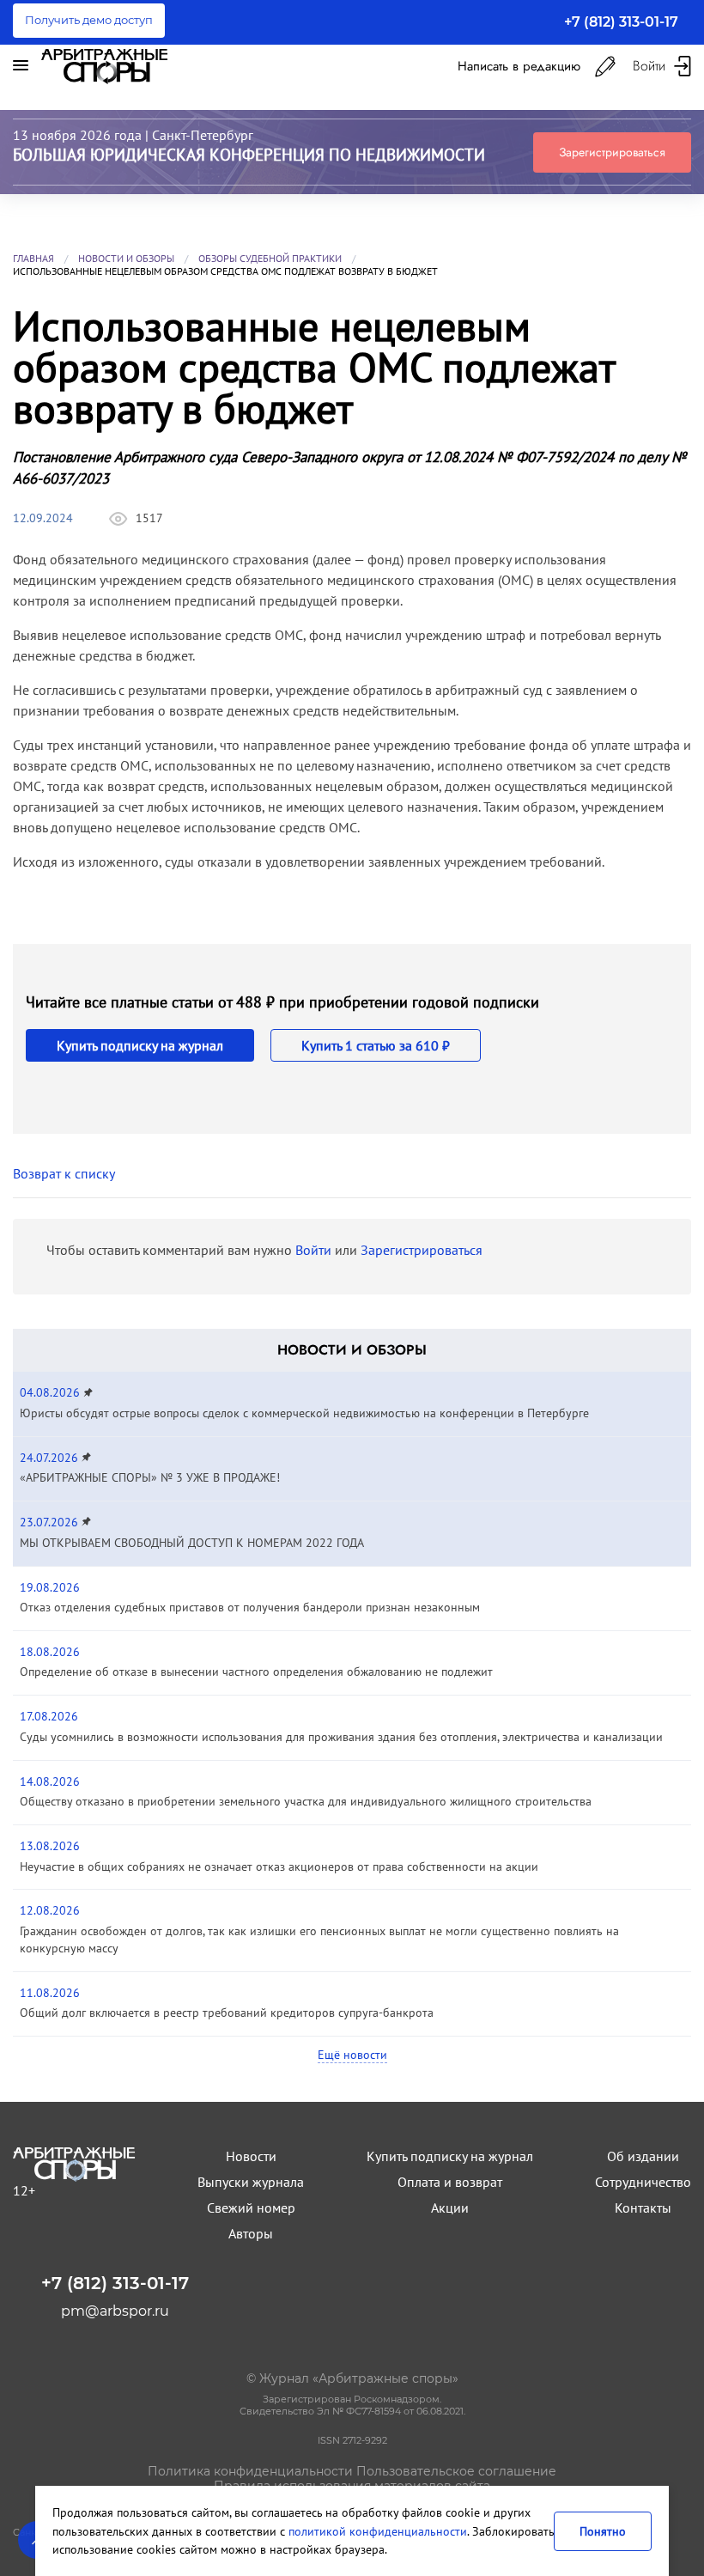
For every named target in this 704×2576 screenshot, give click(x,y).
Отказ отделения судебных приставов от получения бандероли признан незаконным (250, 1607)
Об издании (643, 2156)
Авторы (251, 2233)
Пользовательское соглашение (456, 2471)
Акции (450, 2208)
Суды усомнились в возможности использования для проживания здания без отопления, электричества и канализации (341, 1737)
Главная (33, 258)
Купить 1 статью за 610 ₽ (376, 1045)
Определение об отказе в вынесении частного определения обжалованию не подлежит (256, 1672)
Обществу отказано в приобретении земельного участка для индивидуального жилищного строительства (306, 1801)
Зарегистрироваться (612, 152)
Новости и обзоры (126, 258)
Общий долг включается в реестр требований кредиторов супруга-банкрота (227, 2013)
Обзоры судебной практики (270, 258)
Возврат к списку (64, 1173)
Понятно (603, 2531)
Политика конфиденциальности (250, 2471)
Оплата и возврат (450, 2182)
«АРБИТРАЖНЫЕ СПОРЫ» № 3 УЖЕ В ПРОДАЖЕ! (150, 1477)
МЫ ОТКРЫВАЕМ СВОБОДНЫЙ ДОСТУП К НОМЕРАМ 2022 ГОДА (192, 1543)
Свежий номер (251, 2208)
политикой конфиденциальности (378, 2531)
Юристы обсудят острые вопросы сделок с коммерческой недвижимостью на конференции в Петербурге (304, 1413)
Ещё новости (352, 2055)
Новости (251, 2156)
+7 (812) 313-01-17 (621, 22)
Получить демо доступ (89, 20)
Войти (313, 1250)
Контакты (643, 2208)
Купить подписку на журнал (140, 1045)
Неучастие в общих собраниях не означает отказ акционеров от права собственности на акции (279, 1867)
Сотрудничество (643, 2182)
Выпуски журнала (251, 2182)
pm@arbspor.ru (115, 2311)
